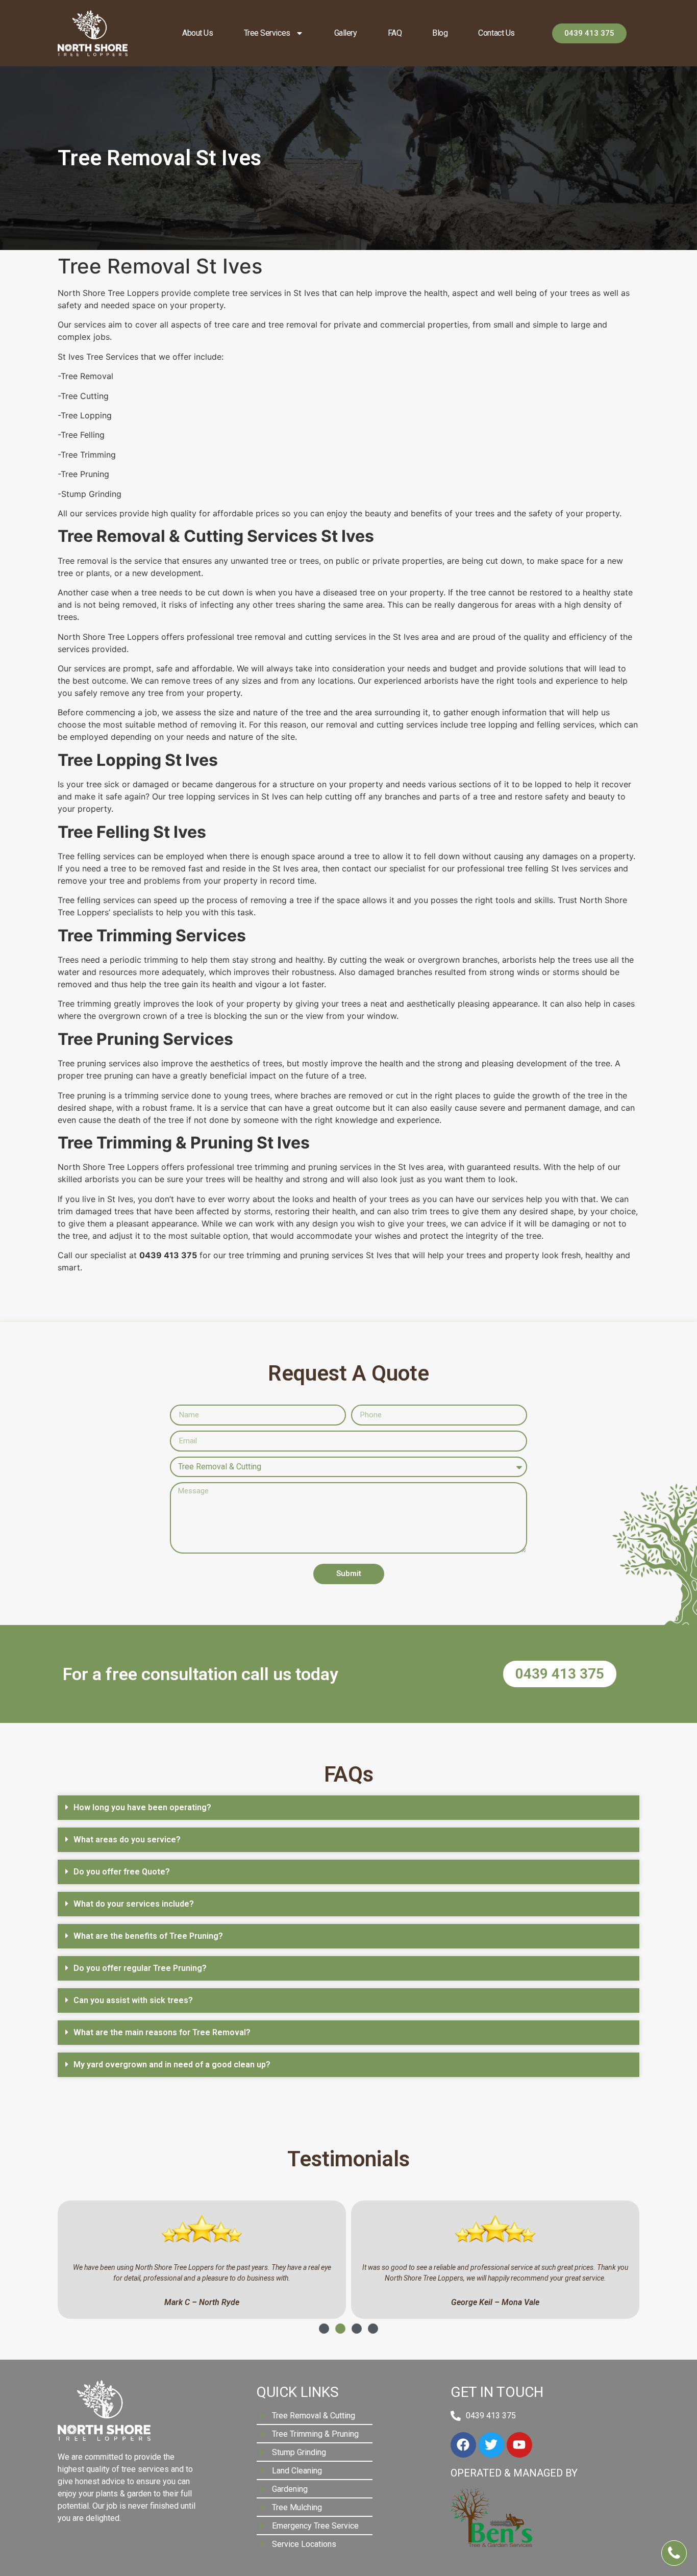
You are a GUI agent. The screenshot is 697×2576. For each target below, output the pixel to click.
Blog (440, 33)
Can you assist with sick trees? (133, 2000)
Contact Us (496, 33)
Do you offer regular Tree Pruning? (140, 1968)
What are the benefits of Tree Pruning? (148, 1936)
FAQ (395, 33)
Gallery (346, 33)
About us (197, 33)
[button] (348, 1808)
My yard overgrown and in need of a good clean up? (172, 2065)
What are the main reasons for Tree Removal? (162, 2032)
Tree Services (267, 33)
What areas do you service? (127, 1840)
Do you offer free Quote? (122, 1872)
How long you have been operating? (142, 1807)
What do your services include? (134, 1904)
